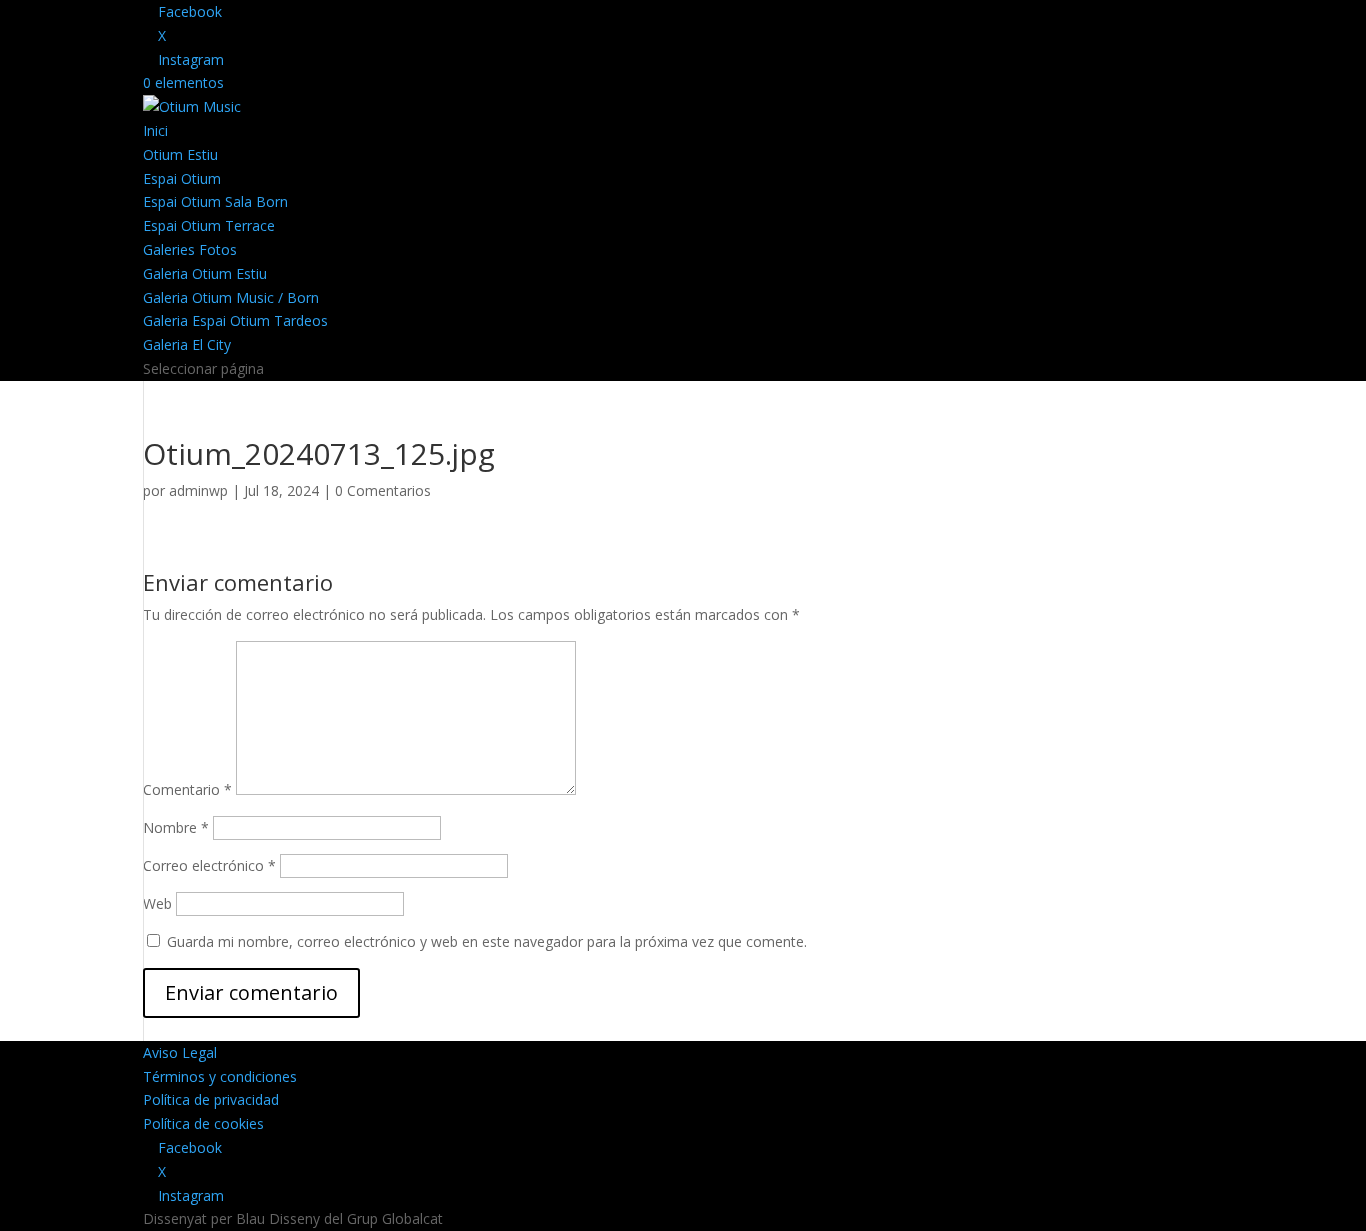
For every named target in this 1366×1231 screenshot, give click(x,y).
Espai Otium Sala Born (215, 201)
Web (157, 903)
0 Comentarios (383, 490)
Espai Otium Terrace (209, 225)
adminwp (198, 490)
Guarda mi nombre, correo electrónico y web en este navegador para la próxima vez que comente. (487, 941)
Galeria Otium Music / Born (231, 297)
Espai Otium (182, 178)
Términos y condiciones (220, 1076)
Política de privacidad (211, 1099)
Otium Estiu (180, 154)
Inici (155, 130)
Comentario (187, 789)
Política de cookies (203, 1123)
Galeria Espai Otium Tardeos (235, 320)
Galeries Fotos (190, 249)
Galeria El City (187, 344)
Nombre (176, 827)
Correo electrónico (209, 865)
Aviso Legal (180, 1052)
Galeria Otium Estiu (205, 273)
